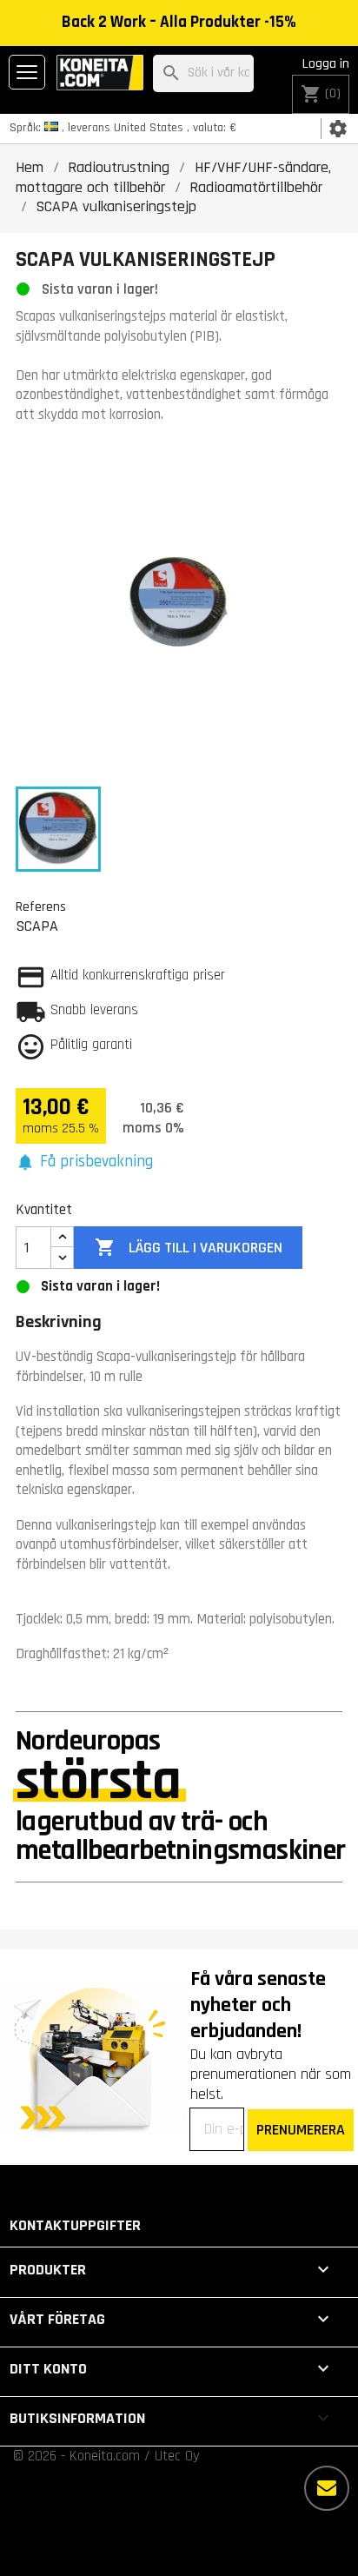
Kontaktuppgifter (75, 2225)
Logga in (326, 64)
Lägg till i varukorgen (189, 1247)
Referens (41, 906)
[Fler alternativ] (327, 2488)
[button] (84, 1162)
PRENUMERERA (301, 2130)
